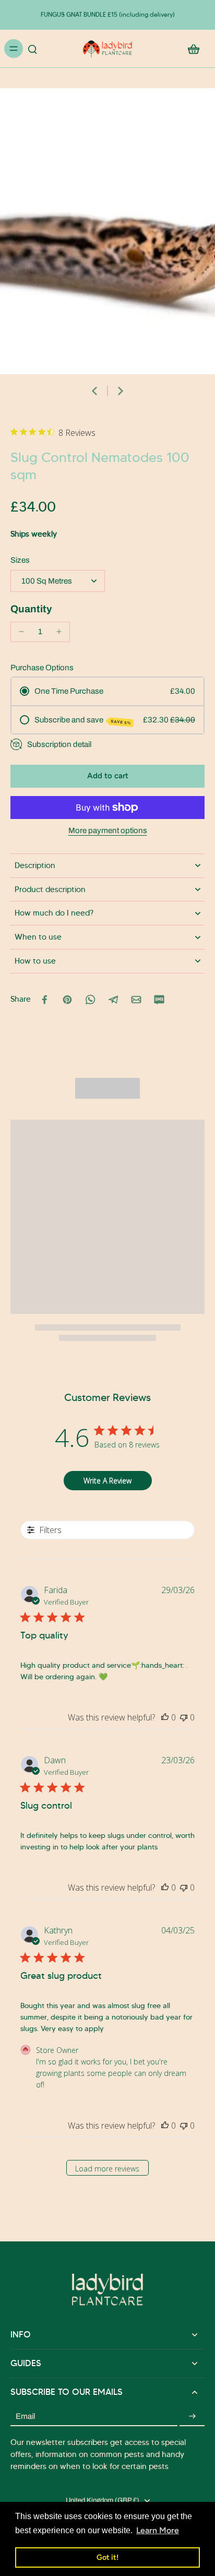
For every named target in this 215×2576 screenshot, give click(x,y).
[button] (107, 776)
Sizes (20, 560)
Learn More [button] (158, 2530)
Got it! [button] (107, 2557)
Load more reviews (107, 2169)
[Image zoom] (107, 231)
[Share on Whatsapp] (90, 1000)
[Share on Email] (136, 1000)
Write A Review (107, 1481)
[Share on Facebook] (44, 1000)
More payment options (108, 831)
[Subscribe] (192, 2417)
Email (25, 2416)
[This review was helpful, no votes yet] (165, 1717)
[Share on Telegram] (113, 1000)
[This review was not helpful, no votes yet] (184, 1717)
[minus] (21, 632)
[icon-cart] (193, 49)
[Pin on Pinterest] (67, 1000)
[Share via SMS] (159, 1000)
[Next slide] (121, 391)
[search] (32, 49)
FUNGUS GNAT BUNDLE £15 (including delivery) (108, 14)
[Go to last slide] (94, 391)
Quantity (31, 609)
